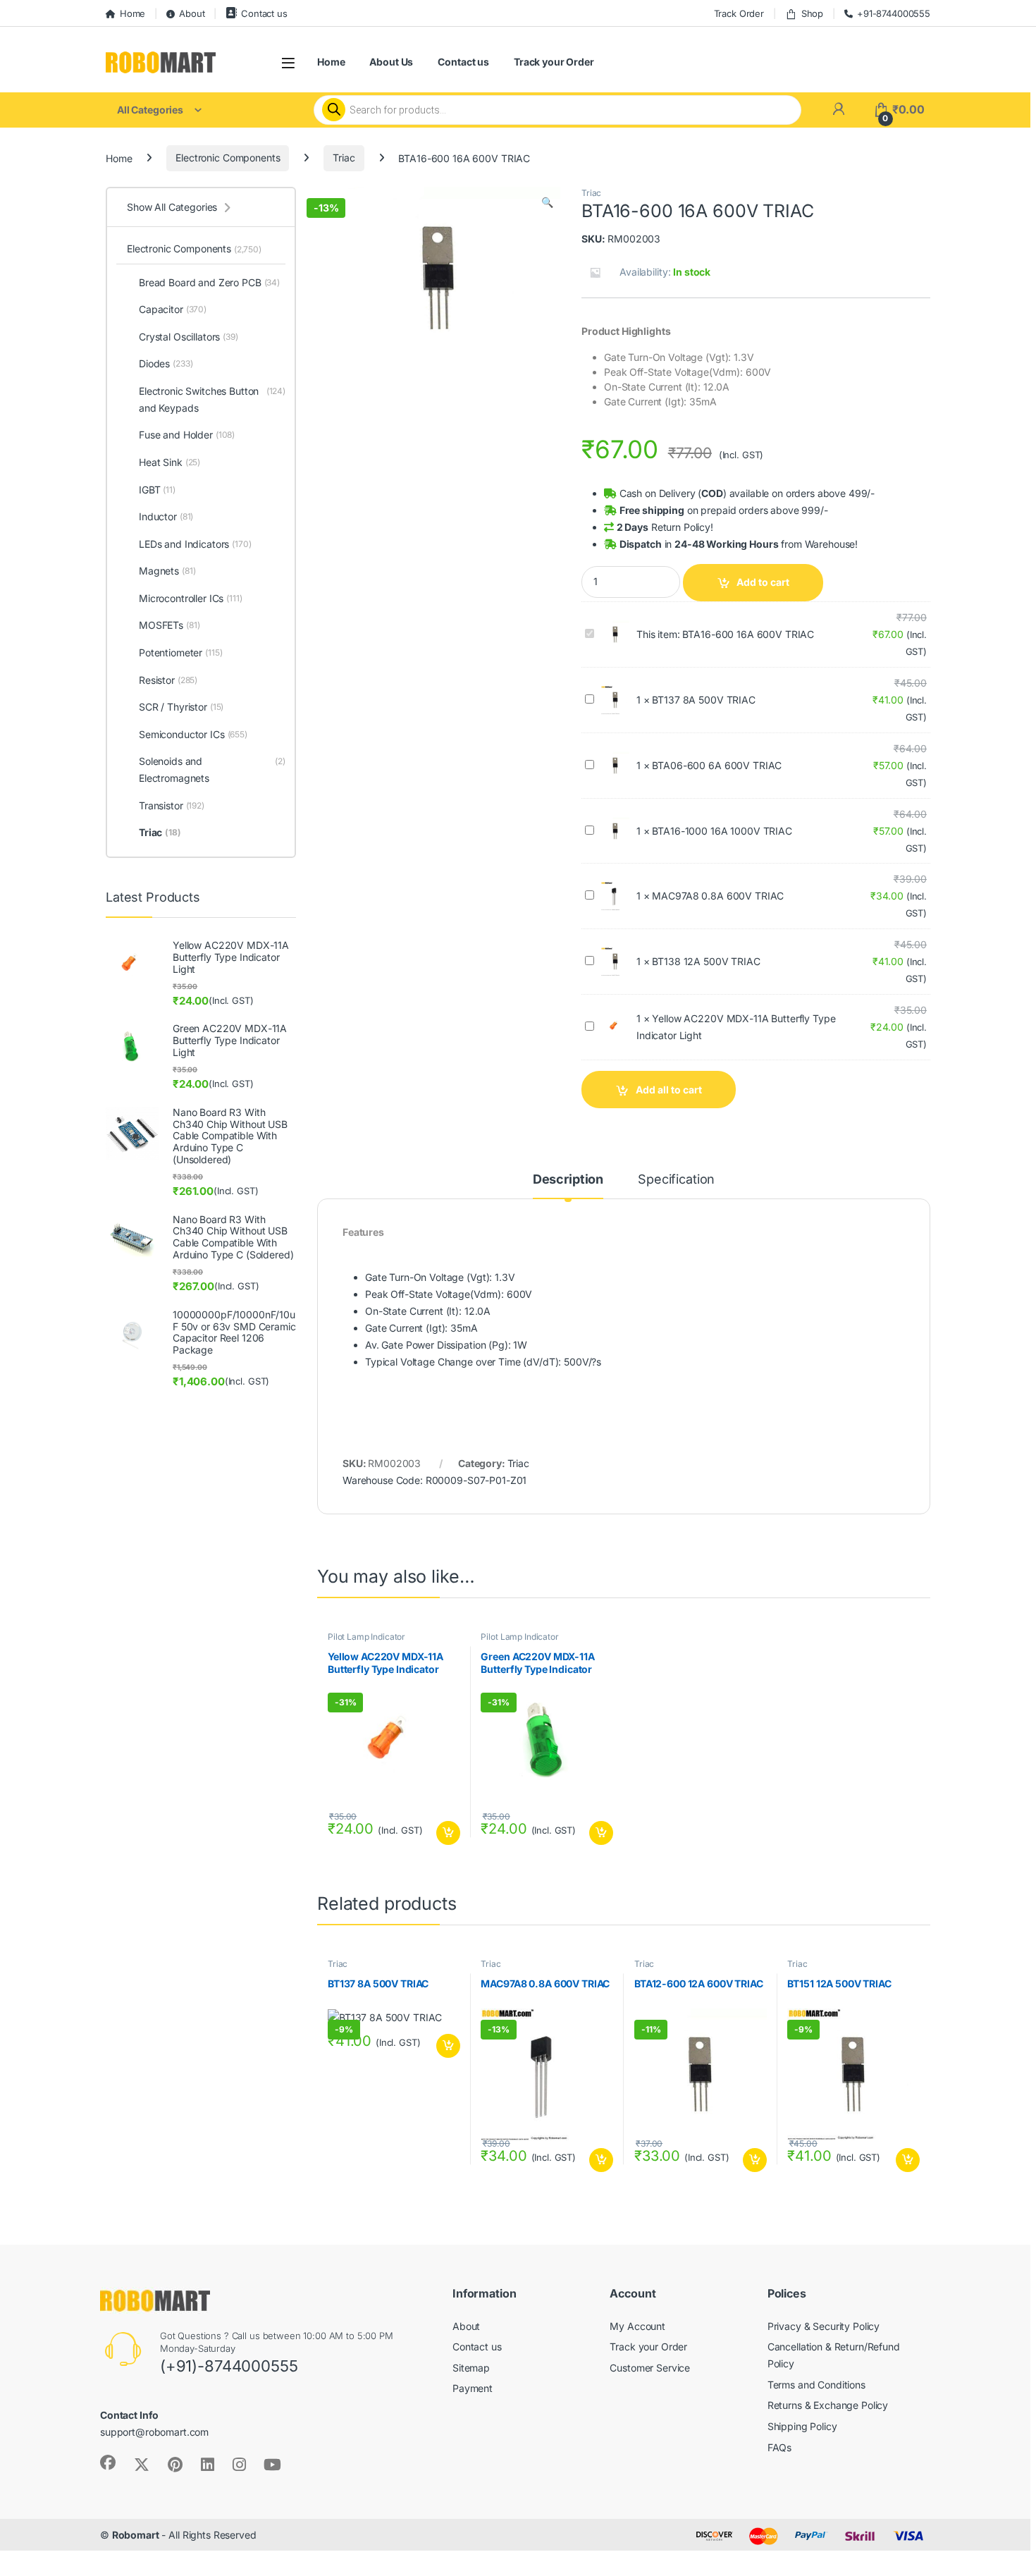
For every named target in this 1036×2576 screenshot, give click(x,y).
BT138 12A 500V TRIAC (706, 961)
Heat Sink (169, 462)
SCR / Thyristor (181, 707)
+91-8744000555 (894, 13)
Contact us (264, 13)
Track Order (739, 13)
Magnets (167, 571)
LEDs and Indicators (195, 544)
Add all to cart (669, 1090)
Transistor (172, 805)
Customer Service (650, 2368)
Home (132, 13)
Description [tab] (568, 1180)
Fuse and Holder (187, 435)
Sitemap (471, 2368)
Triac (344, 158)
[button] (547, 202)
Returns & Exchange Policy (828, 2405)
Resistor (168, 680)
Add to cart (763, 582)
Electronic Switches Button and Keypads (212, 399)
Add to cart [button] (448, 1833)
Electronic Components (228, 158)
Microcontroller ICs (191, 598)
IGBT (157, 490)
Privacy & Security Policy (824, 2326)
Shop (812, 13)
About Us (391, 62)
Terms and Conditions (816, 2385)
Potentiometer (181, 652)
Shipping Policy (802, 2426)
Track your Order (554, 62)
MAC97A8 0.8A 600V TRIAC (718, 896)
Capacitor (173, 309)
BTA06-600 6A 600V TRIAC (717, 765)
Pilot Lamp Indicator (366, 1637)
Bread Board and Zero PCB (209, 282)
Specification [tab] (676, 1180)
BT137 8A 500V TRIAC (703, 700)
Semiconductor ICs (193, 734)
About (192, 13)
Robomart (136, 2535)
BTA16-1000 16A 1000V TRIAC (722, 831)
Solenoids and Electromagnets (212, 769)
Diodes (166, 363)
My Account (637, 2326)
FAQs (779, 2447)
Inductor (166, 516)
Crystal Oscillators (189, 337)
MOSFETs (169, 625)
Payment (473, 2388)
